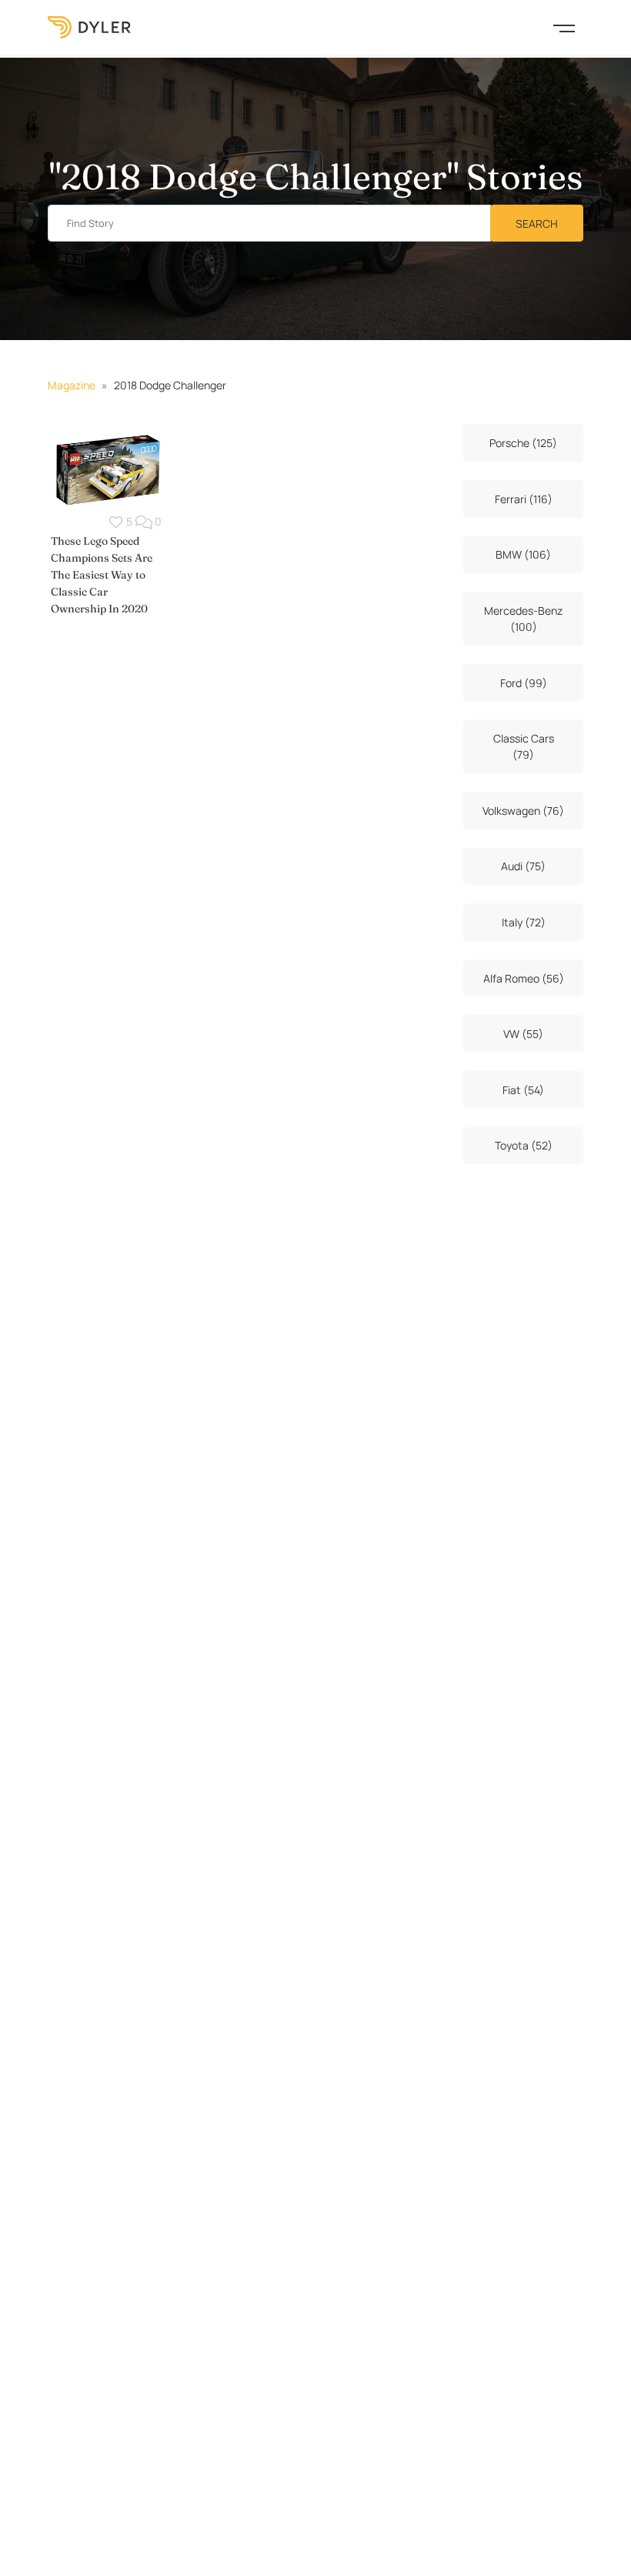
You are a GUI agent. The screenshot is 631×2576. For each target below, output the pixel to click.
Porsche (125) (523, 443)
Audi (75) (523, 866)
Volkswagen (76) (523, 811)
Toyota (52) (524, 1145)
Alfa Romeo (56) (524, 978)
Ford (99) (524, 683)
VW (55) (523, 1034)
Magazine (72, 385)
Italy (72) (524, 922)
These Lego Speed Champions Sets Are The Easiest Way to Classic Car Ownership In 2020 (102, 575)
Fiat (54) (523, 1090)
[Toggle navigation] (564, 27)
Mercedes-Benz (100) (523, 619)
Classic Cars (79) (524, 746)
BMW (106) (523, 554)
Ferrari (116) (524, 499)
